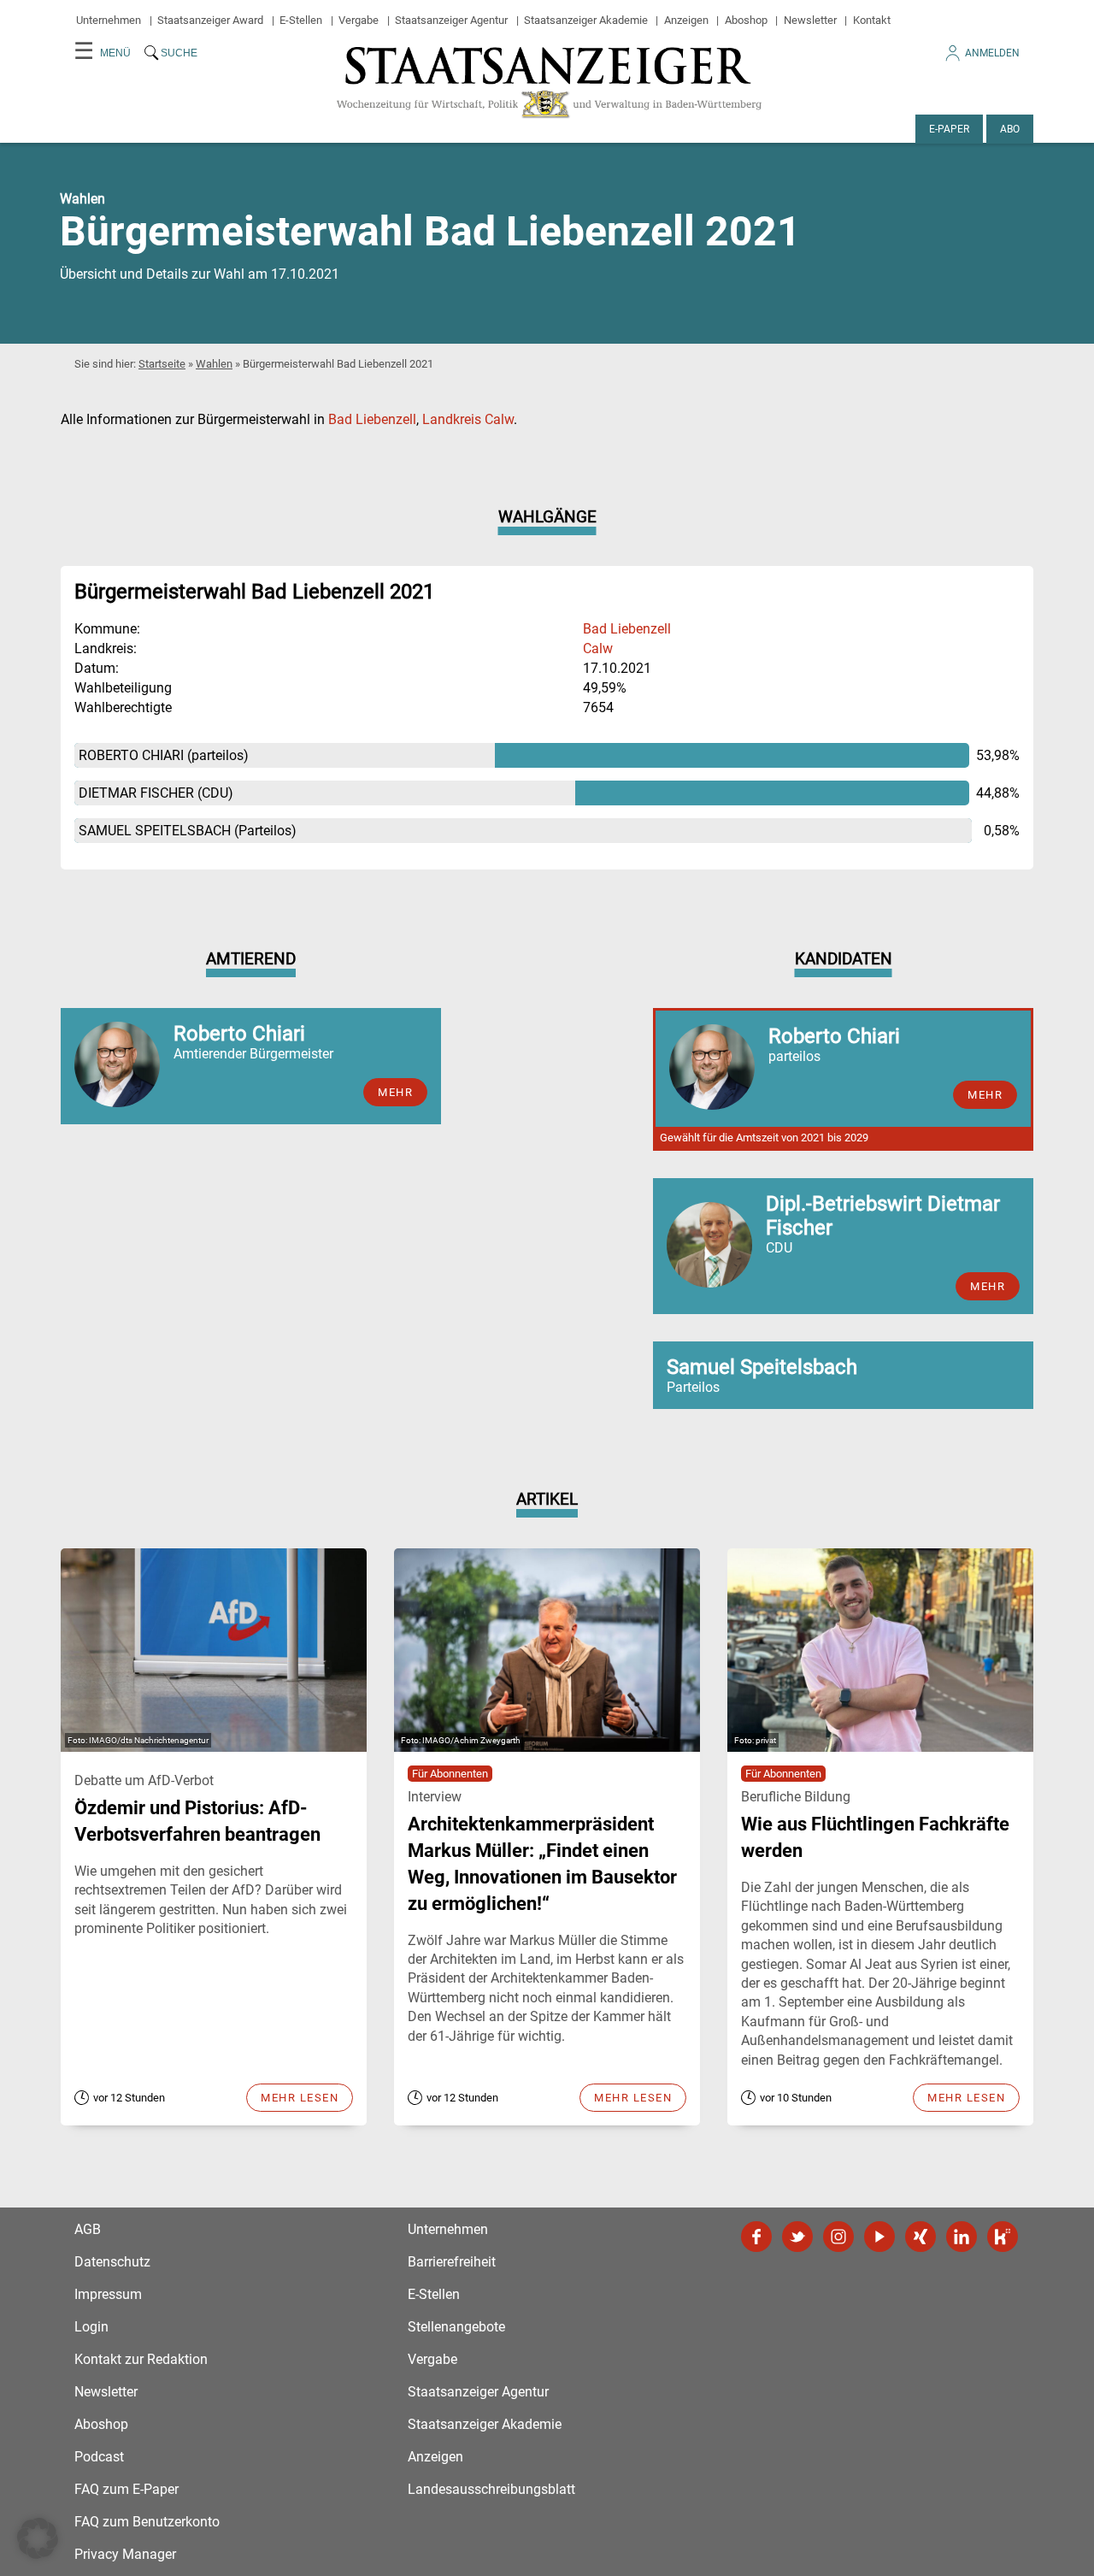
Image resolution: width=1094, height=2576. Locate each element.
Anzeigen (686, 20)
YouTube (879, 2237)
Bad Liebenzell (372, 419)
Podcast (99, 2457)
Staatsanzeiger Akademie (586, 20)
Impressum (108, 2294)
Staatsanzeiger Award (210, 20)
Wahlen (214, 364)
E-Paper (949, 129)
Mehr (395, 1092)
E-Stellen (301, 20)
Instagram (838, 2237)
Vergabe (359, 20)
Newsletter (810, 20)
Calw (598, 648)
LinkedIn (962, 2237)
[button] (38, 2538)
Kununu (1003, 2237)
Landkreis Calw (468, 419)
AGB (88, 2229)
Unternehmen (109, 20)
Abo (1010, 129)
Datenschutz (112, 2262)
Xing (920, 2237)
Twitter (797, 2237)
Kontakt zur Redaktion (141, 2359)
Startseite (162, 364)
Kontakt (872, 20)
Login (91, 2327)
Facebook (756, 2237)
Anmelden (992, 53)
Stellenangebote (456, 2327)
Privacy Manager (125, 2554)
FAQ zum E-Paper (126, 2489)
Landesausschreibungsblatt (491, 2489)
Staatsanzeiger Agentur (451, 20)
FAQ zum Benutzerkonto (147, 2522)
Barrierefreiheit (452, 2262)
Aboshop (746, 20)
